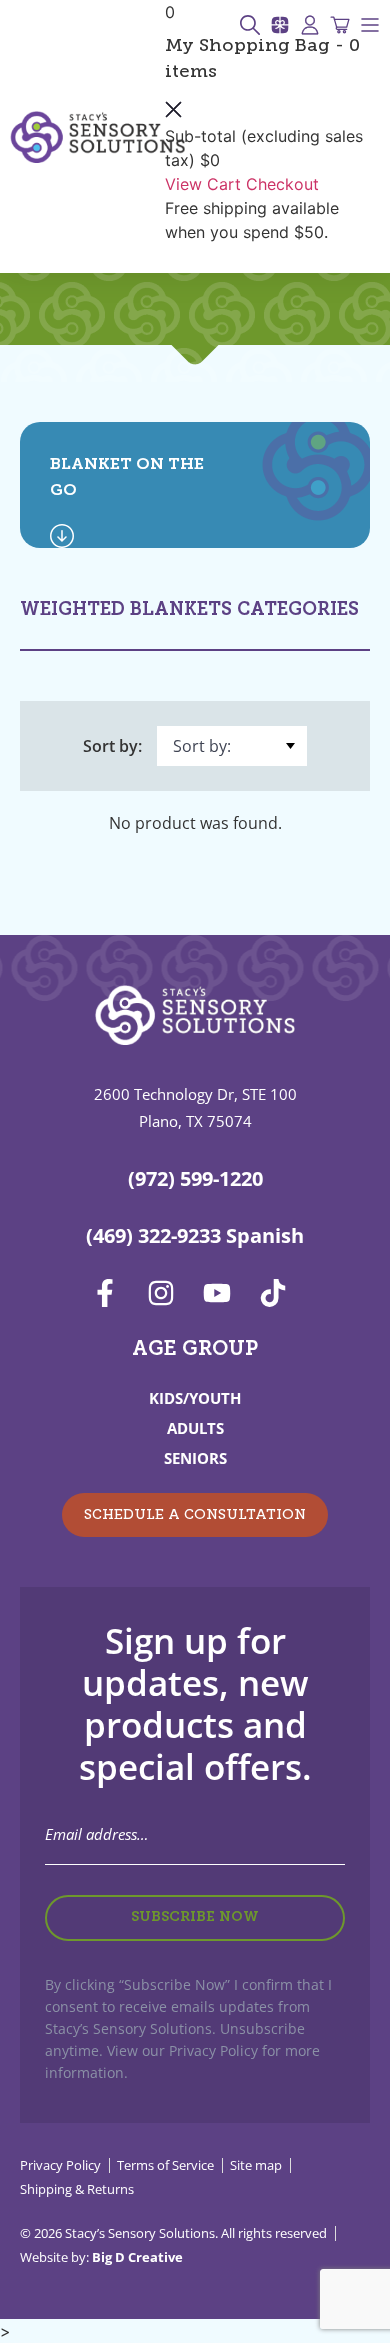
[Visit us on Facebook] (111, 1293)
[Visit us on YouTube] (223, 1293)
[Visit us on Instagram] (167, 1293)
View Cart (203, 184)
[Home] (97, 137)
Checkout (282, 184)
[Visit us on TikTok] (279, 1293)
